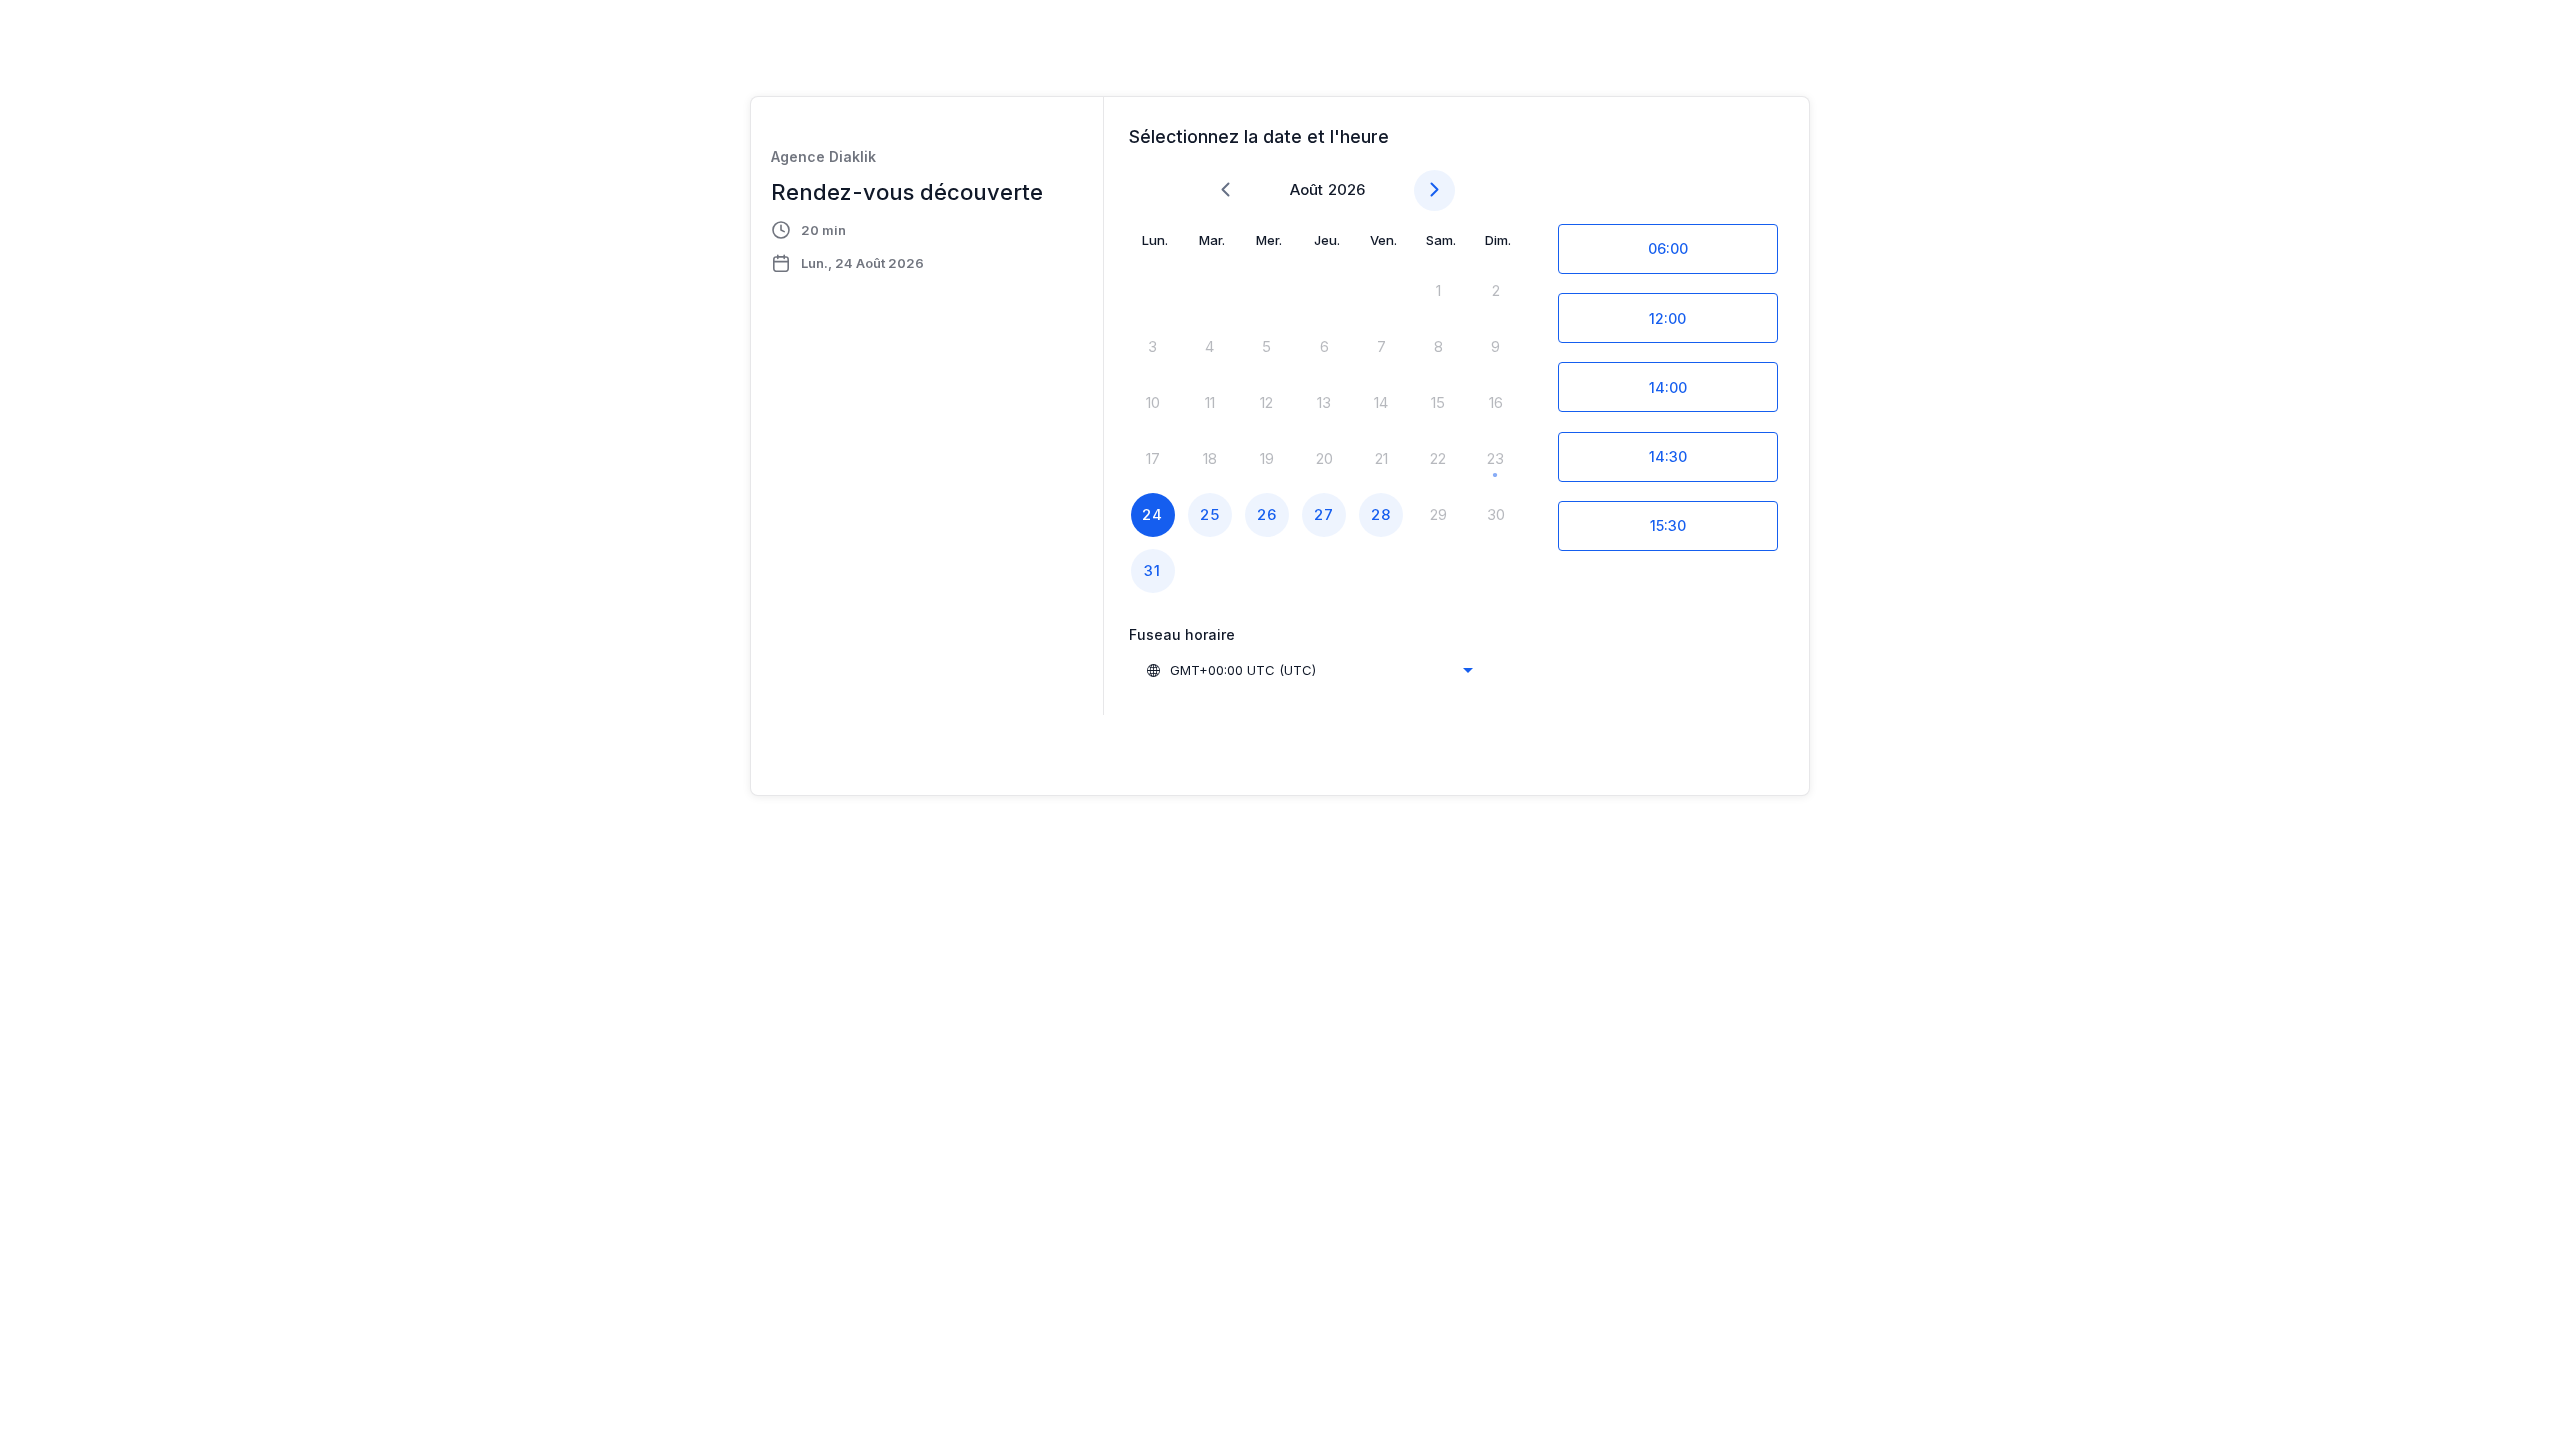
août (1306, 189)
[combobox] (1309, 670)
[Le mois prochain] (1434, 190)
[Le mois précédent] (1225, 190)
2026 (1346, 189)
